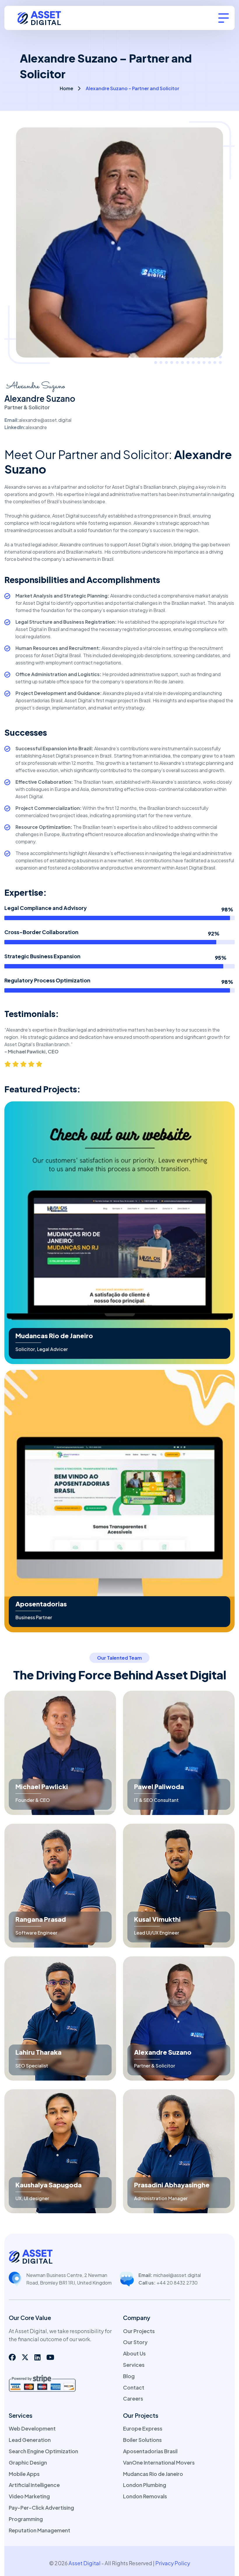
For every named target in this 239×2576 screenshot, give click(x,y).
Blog (129, 2376)
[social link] (12, 2357)
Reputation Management (39, 2530)
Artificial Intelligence (34, 2485)
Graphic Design (28, 2462)
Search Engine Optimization (43, 2451)
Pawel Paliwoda (159, 1786)
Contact (134, 2387)
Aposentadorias (41, 1604)
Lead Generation (30, 2440)
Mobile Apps (24, 2474)
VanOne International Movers (159, 2462)
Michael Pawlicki (42, 1786)
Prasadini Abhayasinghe (172, 2185)
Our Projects (139, 2331)
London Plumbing (145, 2485)
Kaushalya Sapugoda (49, 2185)
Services (134, 2365)
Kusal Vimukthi (157, 1919)
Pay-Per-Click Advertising (41, 2507)
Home (66, 88)
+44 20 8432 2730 (177, 2283)
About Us (134, 2353)
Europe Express (143, 2428)
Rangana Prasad (41, 1919)
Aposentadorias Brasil (150, 2451)
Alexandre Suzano (163, 2052)
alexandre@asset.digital (45, 420)
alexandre (36, 427)
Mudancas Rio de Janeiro (54, 1336)
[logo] (44, 17)
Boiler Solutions (142, 2440)
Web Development (32, 2428)
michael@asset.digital (177, 2275)
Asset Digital (85, 2563)
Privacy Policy (173, 2563)
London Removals (145, 2496)
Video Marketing (29, 2496)
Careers (133, 2398)
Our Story (135, 2342)
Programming (26, 2519)
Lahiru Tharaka (38, 2052)
